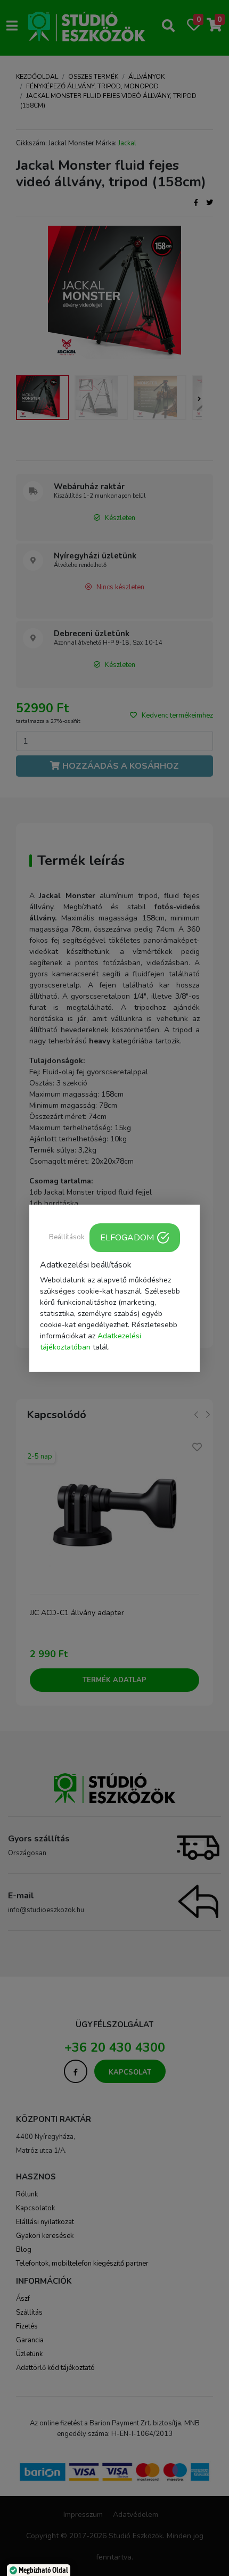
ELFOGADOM (127, 1237)
